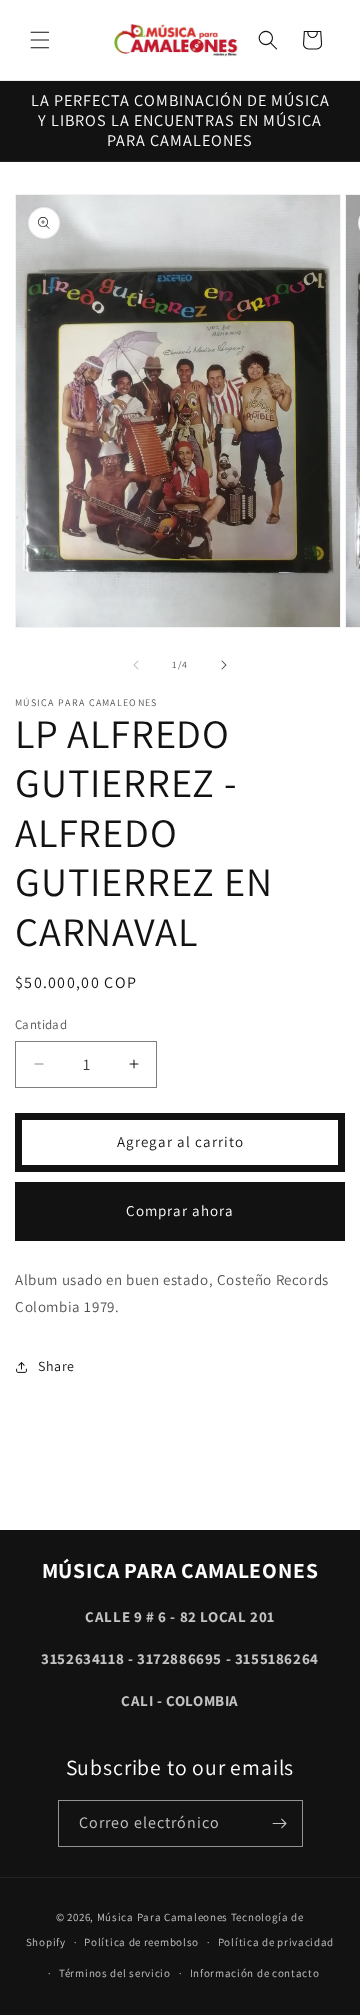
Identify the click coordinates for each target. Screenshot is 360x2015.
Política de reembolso (141, 1942)
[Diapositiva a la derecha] (224, 665)
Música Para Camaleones (162, 1917)
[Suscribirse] (280, 1823)
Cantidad (41, 1024)
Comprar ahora (180, 1210)
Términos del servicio (115, 1973)
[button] (40, 40)
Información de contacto (255, 1973)
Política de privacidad (276, 1942)
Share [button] (56, 1366)
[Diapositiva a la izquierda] (136, 665)
